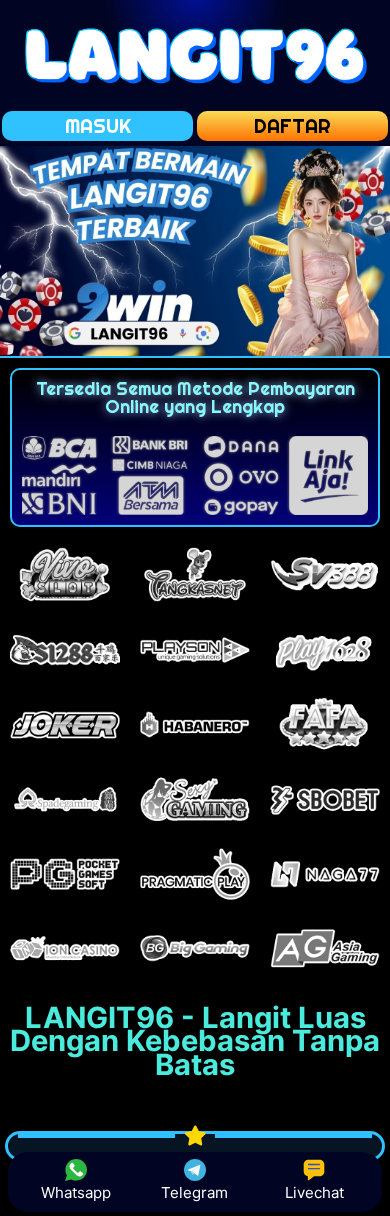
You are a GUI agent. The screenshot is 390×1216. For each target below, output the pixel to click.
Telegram (194, 1192)
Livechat (314, 1192)
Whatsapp (76, 1192)
